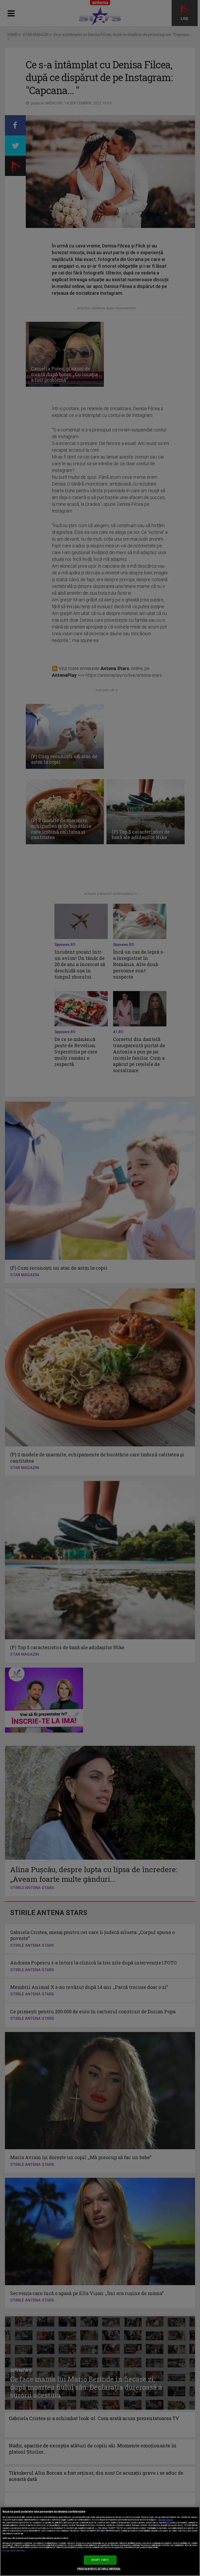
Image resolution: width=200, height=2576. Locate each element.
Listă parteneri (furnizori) (14, 2551)
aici (96, 2528)
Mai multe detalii (166, 2520)
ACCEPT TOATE (100, 2560)
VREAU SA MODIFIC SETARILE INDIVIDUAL (99, 2569)
